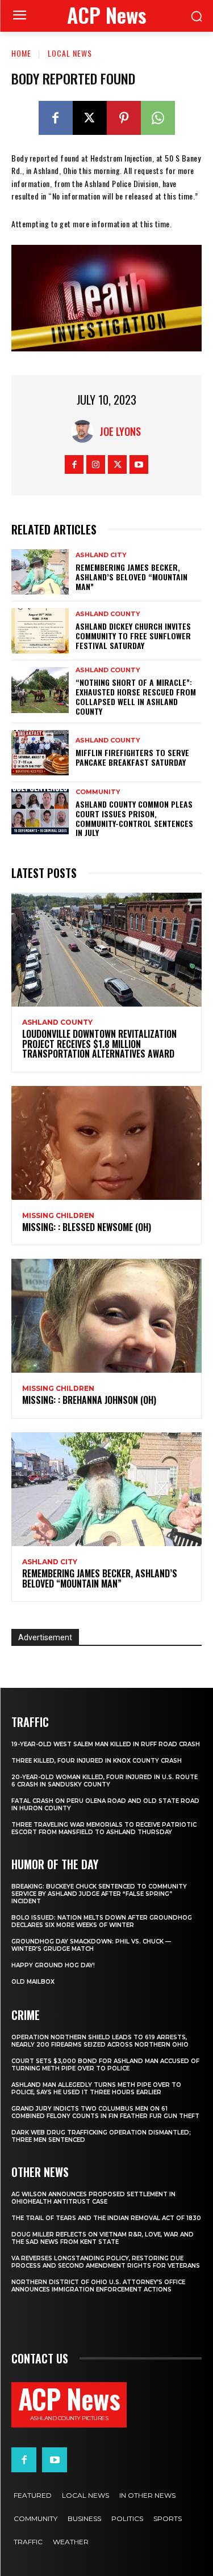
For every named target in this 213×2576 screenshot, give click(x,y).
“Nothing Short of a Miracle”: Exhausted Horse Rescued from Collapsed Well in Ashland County (136, 696)
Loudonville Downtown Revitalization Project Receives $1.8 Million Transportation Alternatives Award (99, 1044)
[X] (90, 118)
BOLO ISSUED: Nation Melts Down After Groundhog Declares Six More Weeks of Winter (102, 1921)
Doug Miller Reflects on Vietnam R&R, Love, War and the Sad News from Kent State (103, 2238)
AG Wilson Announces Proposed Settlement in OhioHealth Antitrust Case (93, 2198)
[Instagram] (96, 464)
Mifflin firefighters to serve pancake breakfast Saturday (132, 757)
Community (98, 792)
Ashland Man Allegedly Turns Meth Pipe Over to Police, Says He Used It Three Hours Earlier (96, 2089)
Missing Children (58, 1216)
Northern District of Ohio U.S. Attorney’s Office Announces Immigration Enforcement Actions (98, 2286)
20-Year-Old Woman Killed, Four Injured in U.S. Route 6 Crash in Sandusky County (105, 1781)
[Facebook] (56, 118)
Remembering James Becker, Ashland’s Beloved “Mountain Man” (131, 577)
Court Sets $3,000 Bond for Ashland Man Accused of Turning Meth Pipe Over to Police (105, 2065)
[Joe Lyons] (85, 431)
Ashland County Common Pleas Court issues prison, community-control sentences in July (134, 818)
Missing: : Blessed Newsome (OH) (87, 1227)
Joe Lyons (120, 431)
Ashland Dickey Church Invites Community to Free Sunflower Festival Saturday (133, 636)
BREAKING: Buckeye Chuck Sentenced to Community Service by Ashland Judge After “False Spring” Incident (99, 1894)
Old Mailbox (33, 1982)
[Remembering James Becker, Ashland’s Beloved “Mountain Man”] (40, 572)
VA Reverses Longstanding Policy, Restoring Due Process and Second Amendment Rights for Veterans (106, 2262)
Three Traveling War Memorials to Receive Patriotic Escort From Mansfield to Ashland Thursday (104, 1828)
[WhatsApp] (158, 118)
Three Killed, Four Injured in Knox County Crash (97, 1761)
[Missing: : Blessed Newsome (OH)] (106, 1143)
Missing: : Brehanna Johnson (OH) (89, 1400)
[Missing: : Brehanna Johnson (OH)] (106, 1316)
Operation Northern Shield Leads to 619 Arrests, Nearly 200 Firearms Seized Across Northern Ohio (100, 2041)
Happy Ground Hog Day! (53, 1965)
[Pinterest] (124, 118)
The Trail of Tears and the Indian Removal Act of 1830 (106, 2218)
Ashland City (101, 555)
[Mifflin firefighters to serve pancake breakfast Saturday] (40, 753)
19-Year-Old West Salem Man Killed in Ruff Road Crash (106, 1744)
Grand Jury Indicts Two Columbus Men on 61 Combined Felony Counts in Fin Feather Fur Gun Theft (105, 2112)
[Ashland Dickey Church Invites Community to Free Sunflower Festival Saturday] (40, 631)
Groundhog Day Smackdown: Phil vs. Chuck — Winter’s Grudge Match (91, 1945)
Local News (70, 53)
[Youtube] (139, 464)
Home (21, 53)
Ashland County (108, 614)
